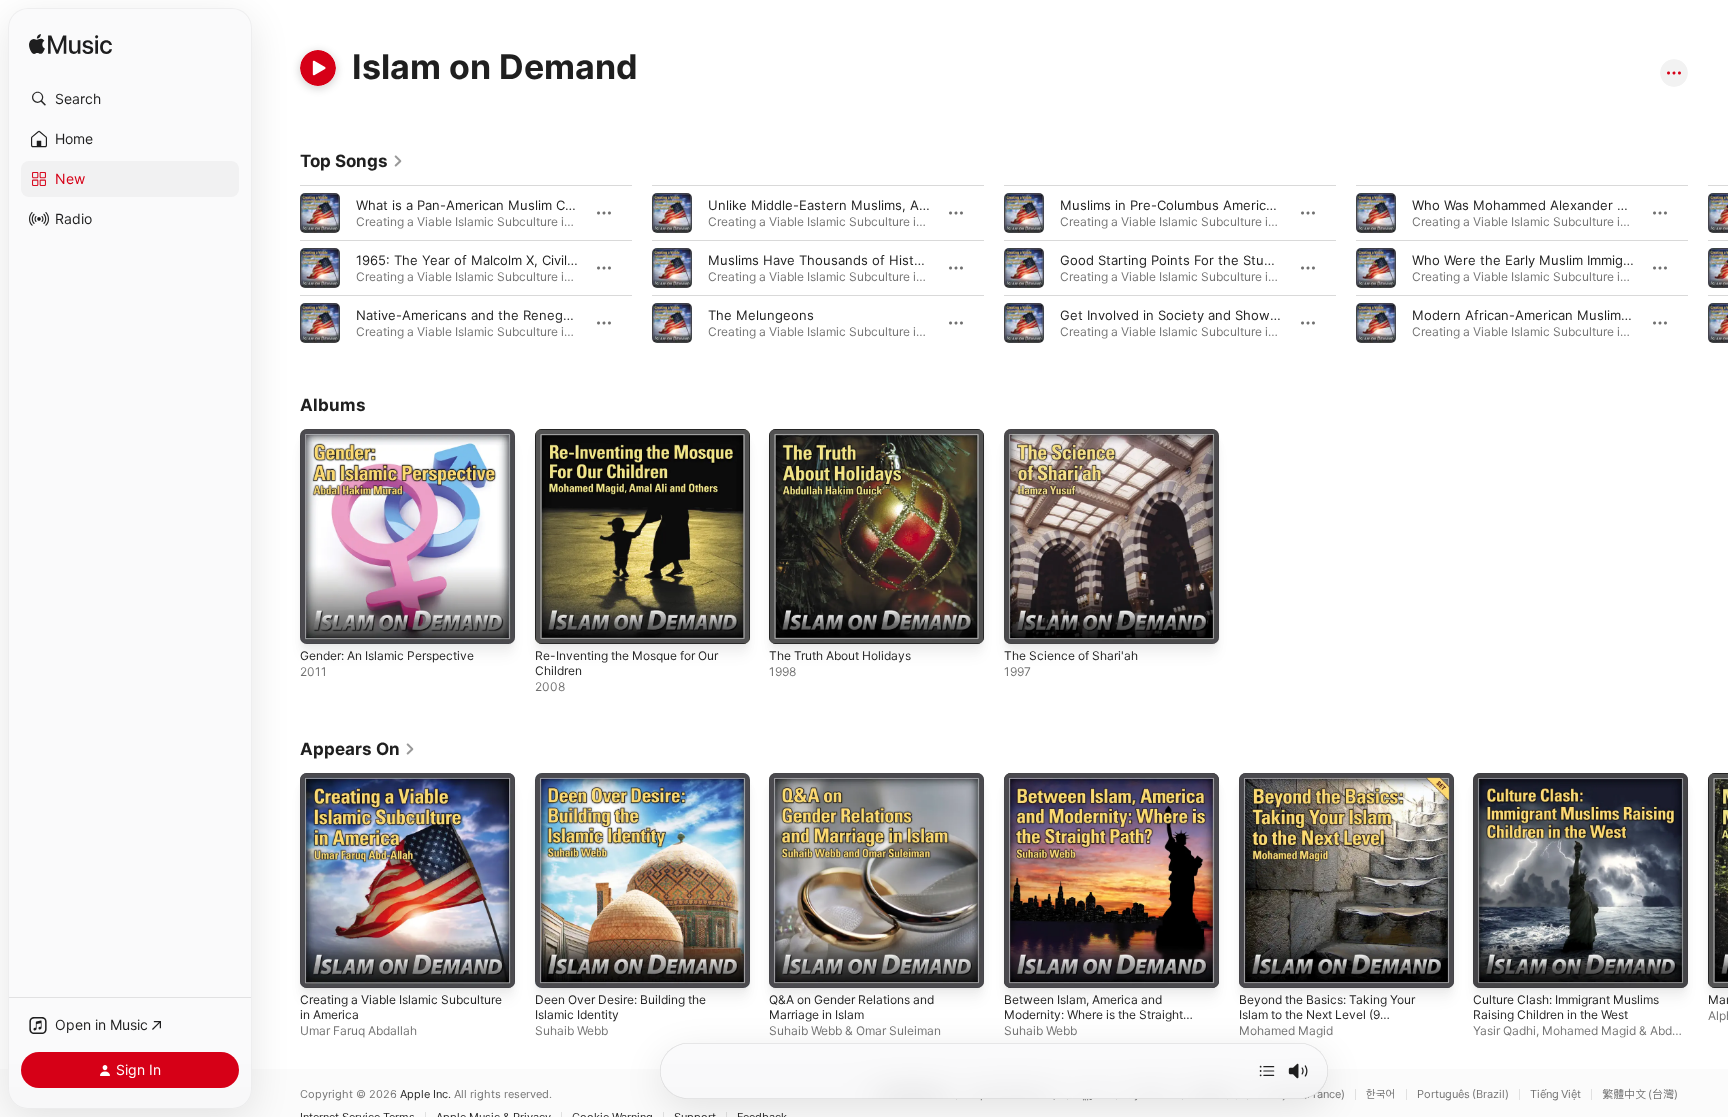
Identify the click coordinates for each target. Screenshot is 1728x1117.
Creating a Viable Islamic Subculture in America (375, 789)
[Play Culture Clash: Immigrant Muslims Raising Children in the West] (1498, 962)
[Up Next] (1267, 1071)
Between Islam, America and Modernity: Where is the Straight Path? (1106, 797)
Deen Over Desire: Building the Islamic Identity (631, 789)
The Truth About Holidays (849, 437)
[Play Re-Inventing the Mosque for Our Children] (560, 619)
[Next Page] (1708, 268)
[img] (70, 45)
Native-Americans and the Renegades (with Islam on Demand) (550, 315)
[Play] (318, 68)
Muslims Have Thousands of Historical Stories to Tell (872, 260)
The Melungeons (761, 315)
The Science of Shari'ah (1077, 437)
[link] (352, 161)
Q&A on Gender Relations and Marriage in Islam (862, 789)
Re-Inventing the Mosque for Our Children (639, 445)
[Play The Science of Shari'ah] (1029, 619)
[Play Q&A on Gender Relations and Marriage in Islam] (794, 962)
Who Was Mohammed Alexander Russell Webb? (1559, 205)
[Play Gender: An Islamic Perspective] (325, 619)
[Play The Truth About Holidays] (794, 619)
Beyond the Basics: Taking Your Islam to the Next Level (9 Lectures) (1337, 797)
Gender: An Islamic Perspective (397, 437)
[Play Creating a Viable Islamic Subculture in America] (325, 962)
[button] (130, 99)
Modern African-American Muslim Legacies (1546, 315)
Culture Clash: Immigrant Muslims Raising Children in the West (1577, 789)
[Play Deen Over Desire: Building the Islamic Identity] (560, 962)
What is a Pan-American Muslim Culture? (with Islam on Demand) (558, 205)
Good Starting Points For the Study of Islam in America (1230, 260)
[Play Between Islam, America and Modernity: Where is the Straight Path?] (1029, 962)
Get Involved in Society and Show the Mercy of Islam (1225, 315)
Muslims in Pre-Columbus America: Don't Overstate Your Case (1254, 205)
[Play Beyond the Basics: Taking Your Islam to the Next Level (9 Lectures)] (1264, 962)
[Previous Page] (280, 268)
